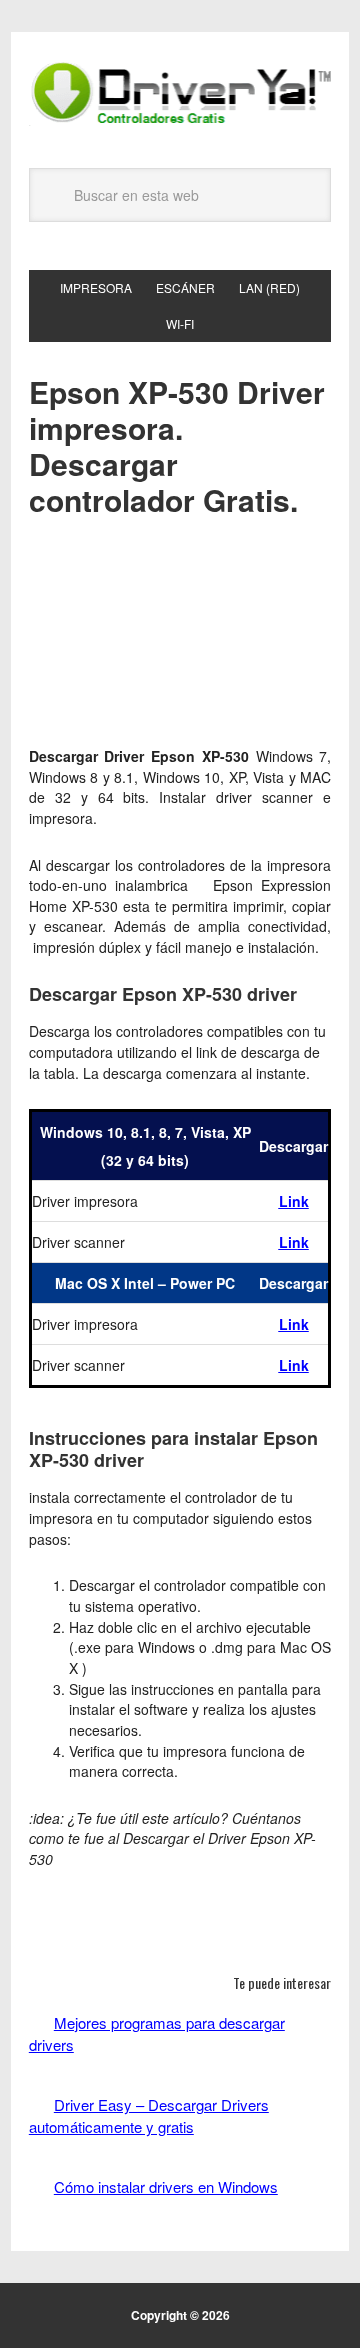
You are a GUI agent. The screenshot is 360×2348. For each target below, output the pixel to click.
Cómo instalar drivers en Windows (166, 2186)
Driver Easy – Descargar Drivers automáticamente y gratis (149, 2115)
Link (294, 1201)
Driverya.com (180, 92)
